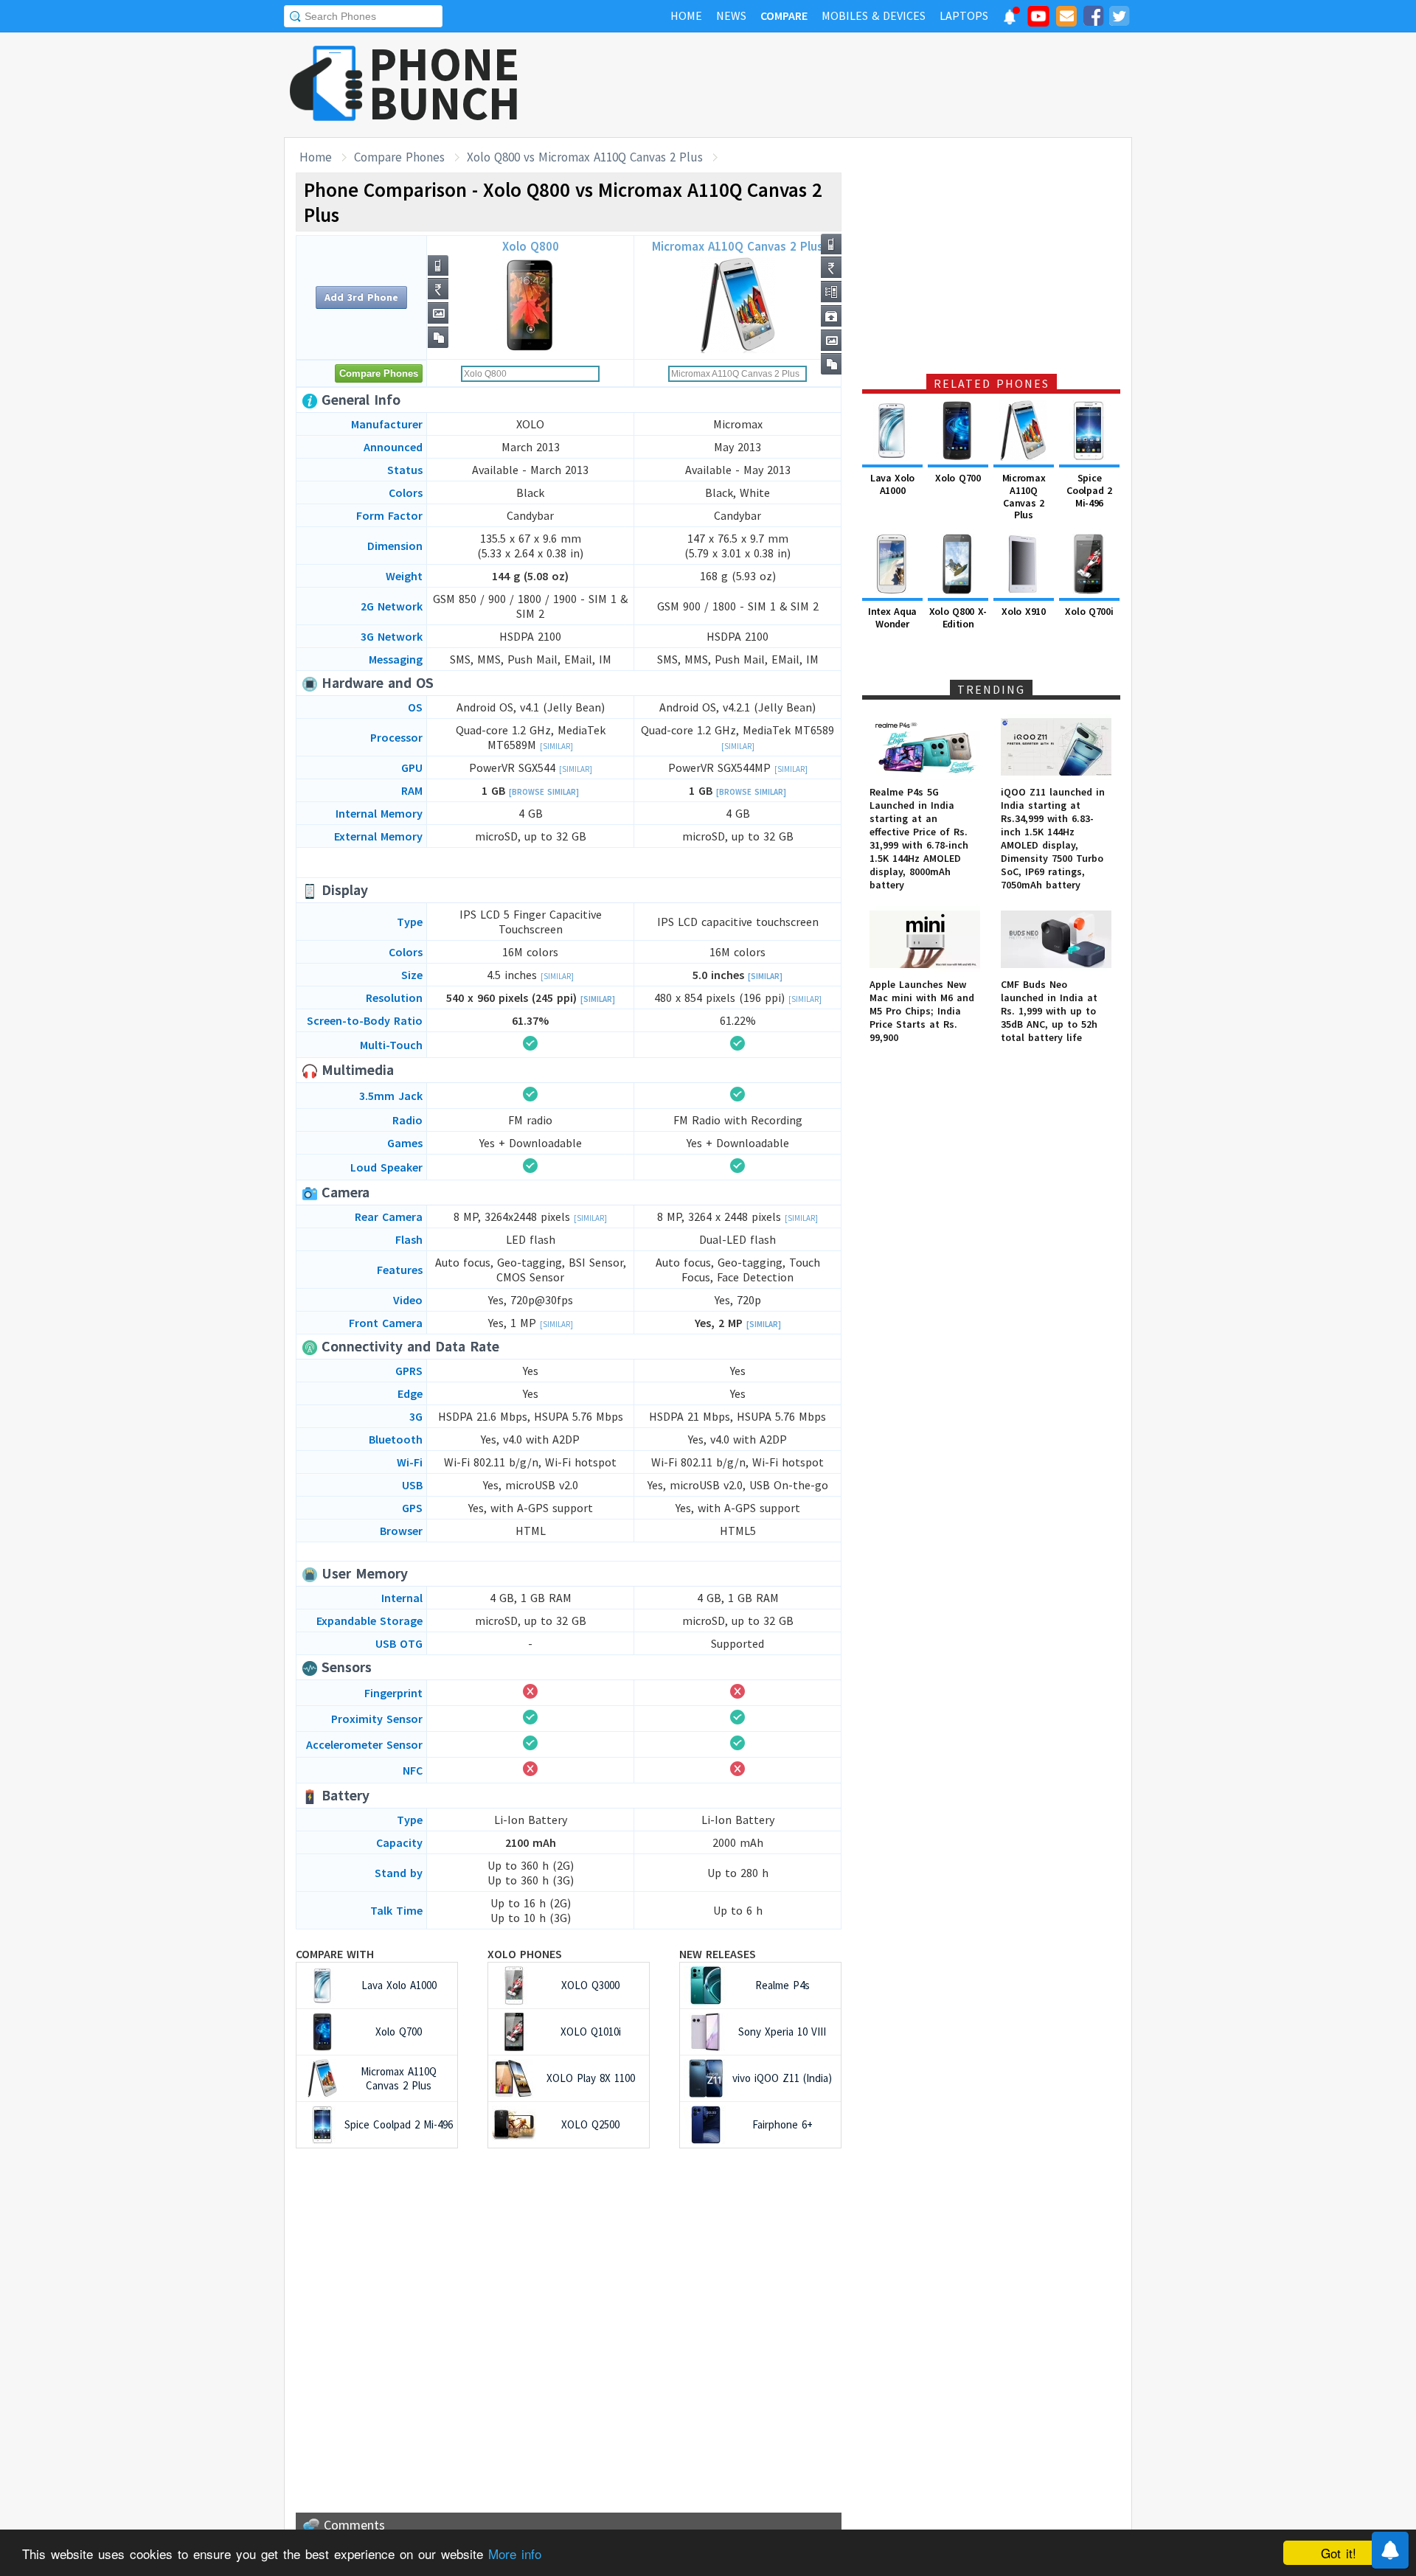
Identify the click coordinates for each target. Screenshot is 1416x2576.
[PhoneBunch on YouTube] (1038, 21)
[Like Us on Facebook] (1093, 18)
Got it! (1339, 2553)
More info (515, 2554)
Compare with (335, 1954)
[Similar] (556, 746)
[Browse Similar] (544, 792)
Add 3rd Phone (361, 297)
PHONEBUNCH (445, 83)
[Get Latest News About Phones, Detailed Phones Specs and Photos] (326, 84)
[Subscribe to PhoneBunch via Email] (1066, 18)
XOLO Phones (525, 1954)
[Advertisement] (864, 85)
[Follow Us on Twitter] (1119, 18)
